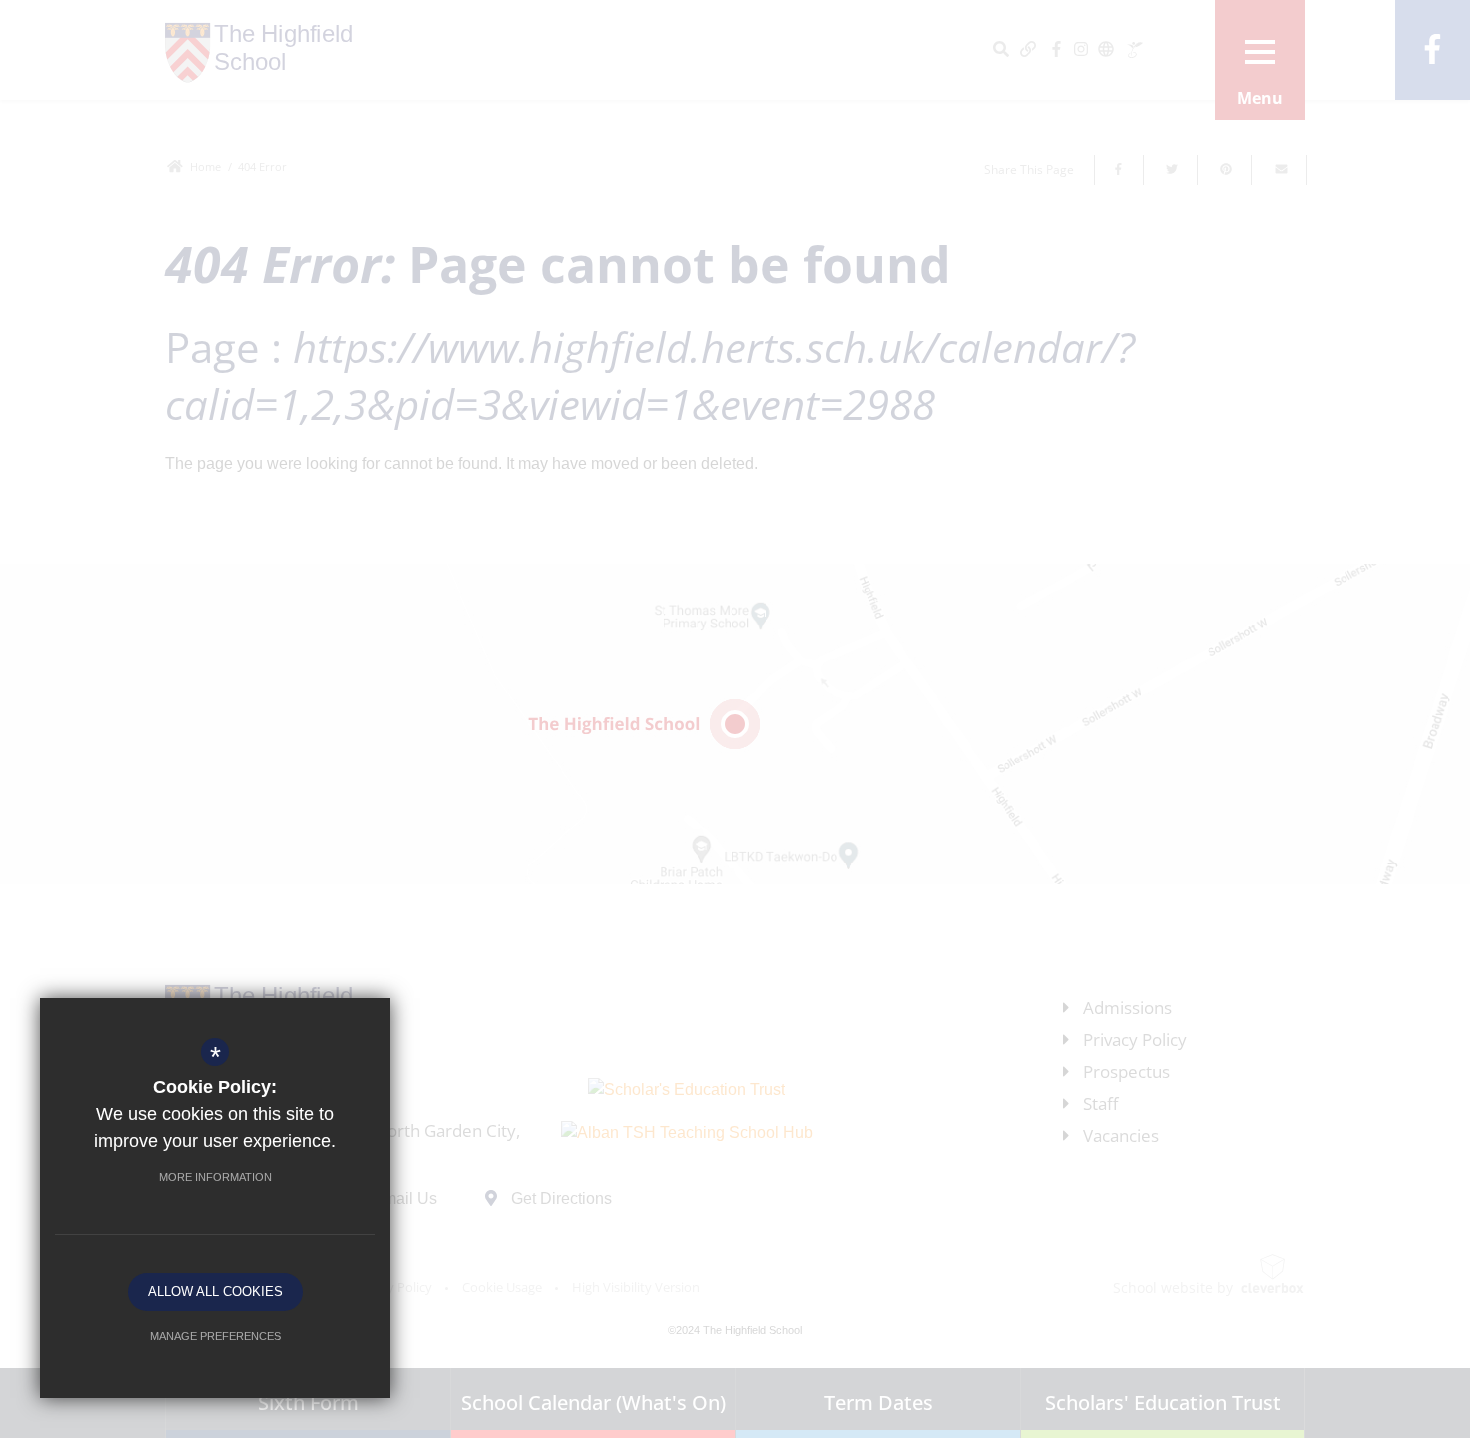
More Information (215, 1177)
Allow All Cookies (215, 1291)
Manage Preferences (215, 1336)
